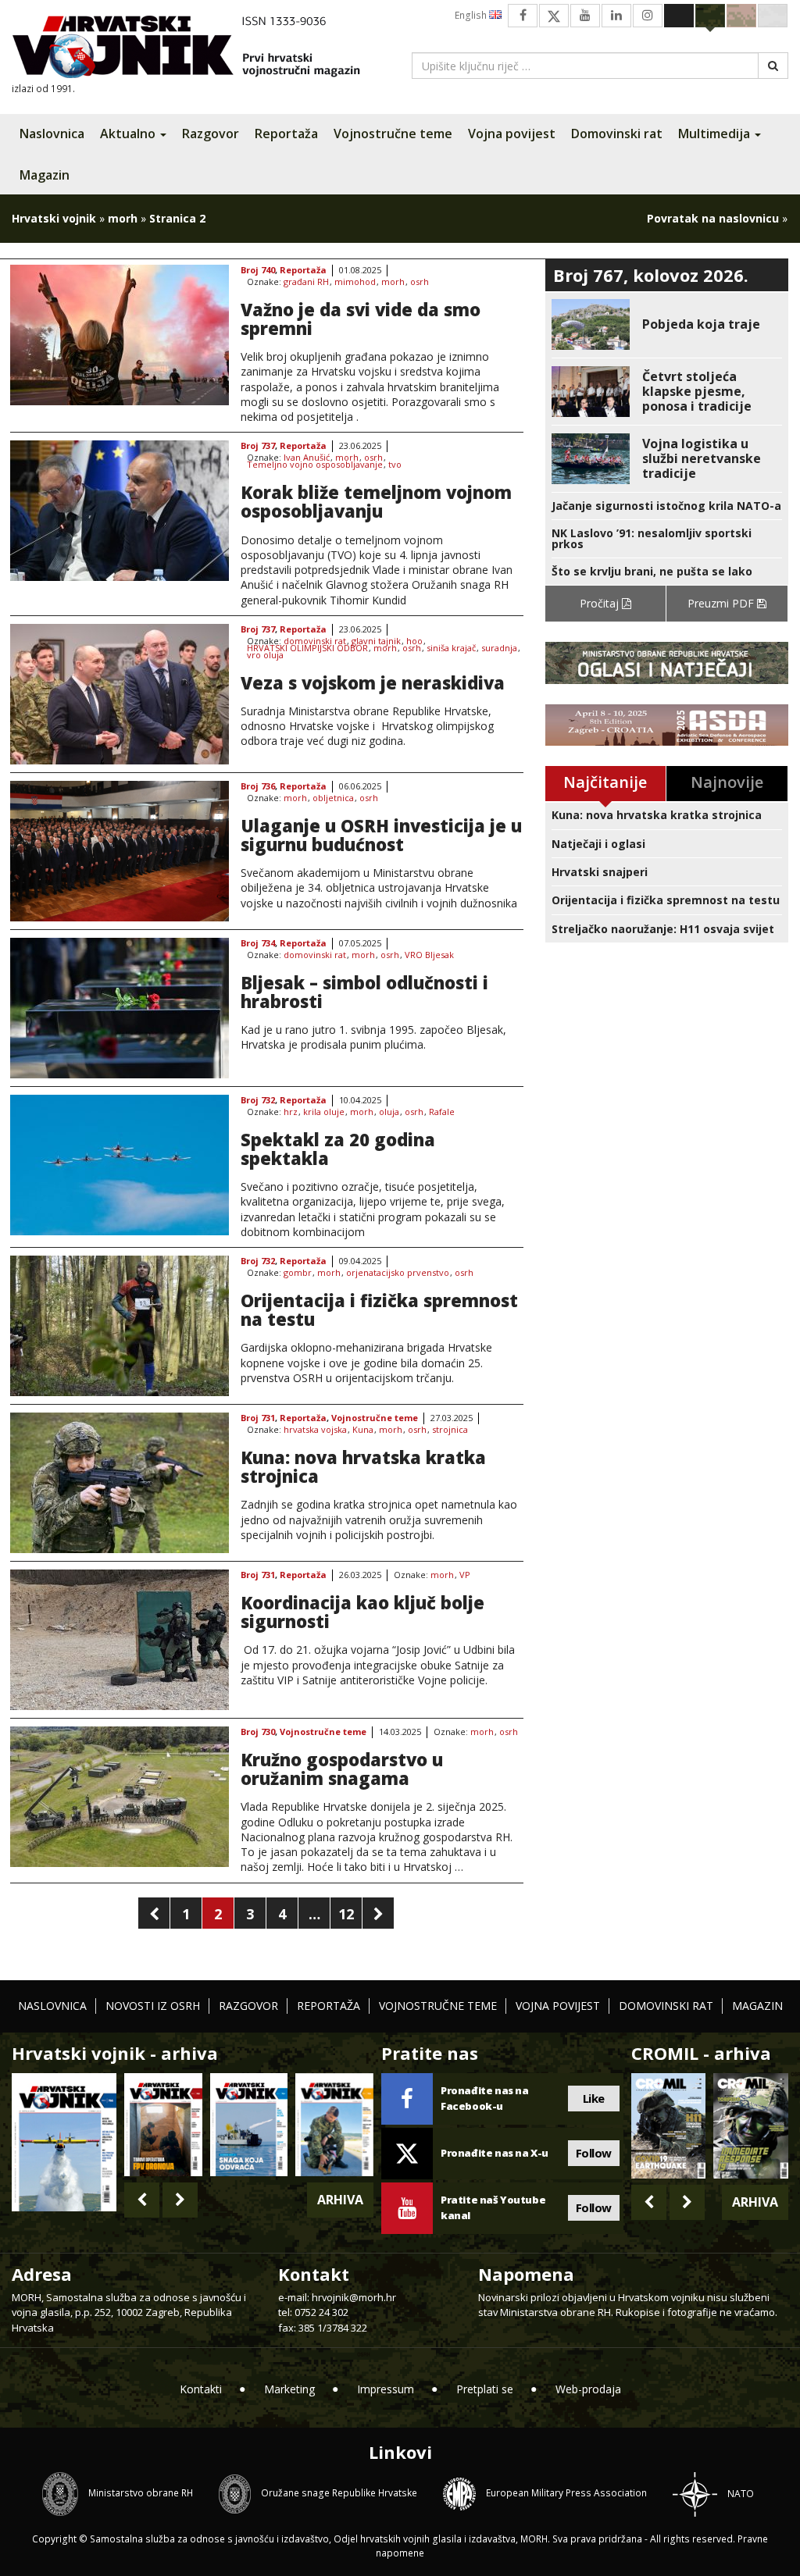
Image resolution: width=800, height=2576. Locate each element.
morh (123, 218)
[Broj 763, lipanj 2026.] (334, 2125)
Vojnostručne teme (393, 134)
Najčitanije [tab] (605, 782)
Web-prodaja (588, 2389)
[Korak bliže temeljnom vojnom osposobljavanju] (120, 511)
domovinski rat (315, 641)
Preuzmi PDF (722, 603)
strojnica (450, 1430)
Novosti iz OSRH (153, 2006)
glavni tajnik (376, 641)
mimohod (355, 282)
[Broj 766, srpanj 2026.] (64, 2141)
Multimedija (716, 134)
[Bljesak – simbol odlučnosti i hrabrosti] (120, 1008)
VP (465, 1575)
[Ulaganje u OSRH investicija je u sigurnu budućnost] (120, 851)
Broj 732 (258, 1101)
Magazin (45, 175)
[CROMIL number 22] (751, 2126)
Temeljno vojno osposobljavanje (315, 465)
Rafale (442, 1112)
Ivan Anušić (307, 458)
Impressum (386, 2389)
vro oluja (265, 656)
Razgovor (211, 134)
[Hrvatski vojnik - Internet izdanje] (197, 49)
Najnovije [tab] (727, 782)
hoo (414, 641)
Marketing (289, 2389)
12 (346, 1914)
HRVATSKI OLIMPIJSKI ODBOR (307, 648)
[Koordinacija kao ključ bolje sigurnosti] (120, 1640)
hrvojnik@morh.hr (354, 2297)
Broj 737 (258, 446)
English (472, 15)
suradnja (499, 648)
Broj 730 (258, 1732)
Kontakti (201, 2389)
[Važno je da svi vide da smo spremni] (120, 335)
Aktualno (129, 134)
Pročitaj (601, 603)
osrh (420, 282)
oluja (389, 1112)
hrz (291, 1112)
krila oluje (324, 1112)
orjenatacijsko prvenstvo (398, 1273)
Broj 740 (258, 271)
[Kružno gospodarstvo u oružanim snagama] (120, 1797)
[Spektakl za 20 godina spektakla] (120, 1165)
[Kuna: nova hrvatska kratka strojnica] (120, 1483)
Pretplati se (485, 2389)
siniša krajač (451, 648)
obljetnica (333, 798)
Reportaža (286, 134)
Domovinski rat (617, 134)
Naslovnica (52, 134)
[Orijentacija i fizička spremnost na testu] (120, 1326)
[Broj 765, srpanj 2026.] (163, 2125)
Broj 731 (258, 1418)
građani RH (306, 282)
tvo (395, 465)
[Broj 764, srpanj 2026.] (249, 2125)
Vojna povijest (512, 134)
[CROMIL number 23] (669, 2126)
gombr (298, 1273)
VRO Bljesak (429, 955)
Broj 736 (258, 787)
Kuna (363, 1430)
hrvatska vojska (315, 1430)
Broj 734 (258, 944)
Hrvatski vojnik (54, 218)
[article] (667, 324)
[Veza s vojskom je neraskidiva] (120, 694)
